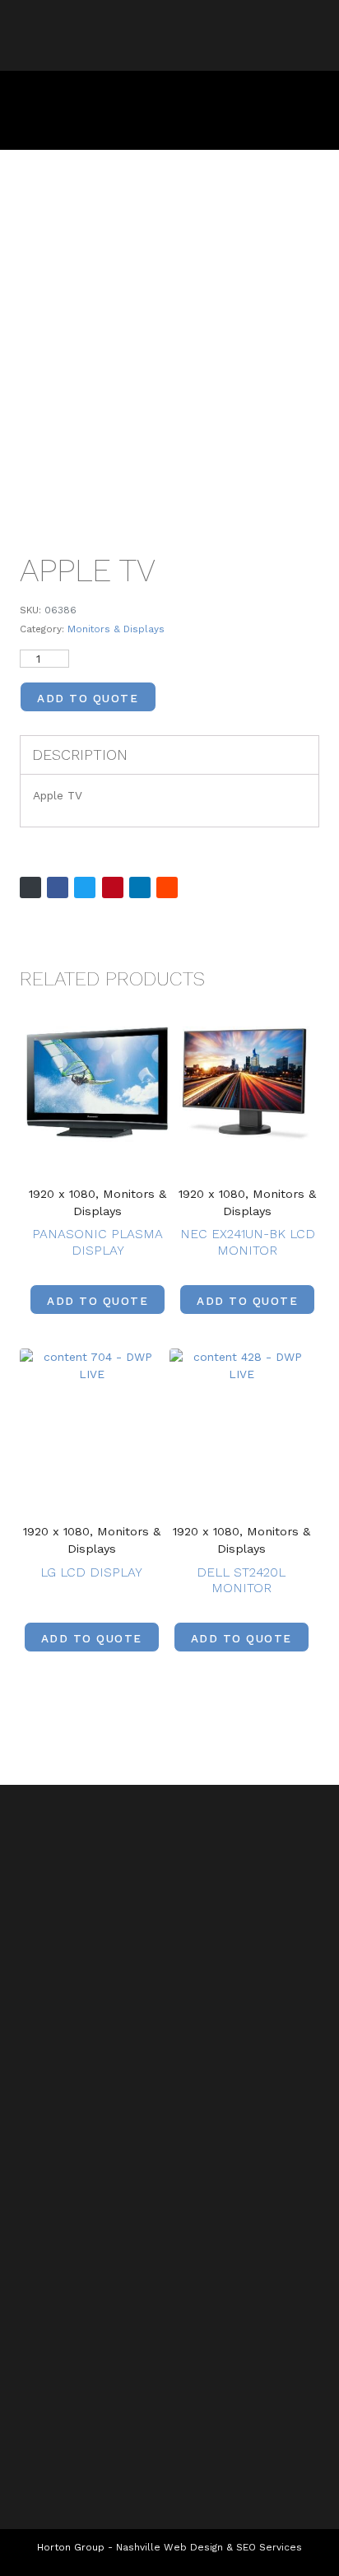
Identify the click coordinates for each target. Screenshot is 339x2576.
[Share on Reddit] (167, 887)
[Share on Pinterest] (113, 887)
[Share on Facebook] (58, 887)
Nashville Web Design (169, 2547)
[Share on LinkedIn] (140, 887)
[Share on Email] (30, 887)
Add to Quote (88, 698)
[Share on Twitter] (85, 887)
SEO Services (269, 2547)
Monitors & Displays (116, 629)
